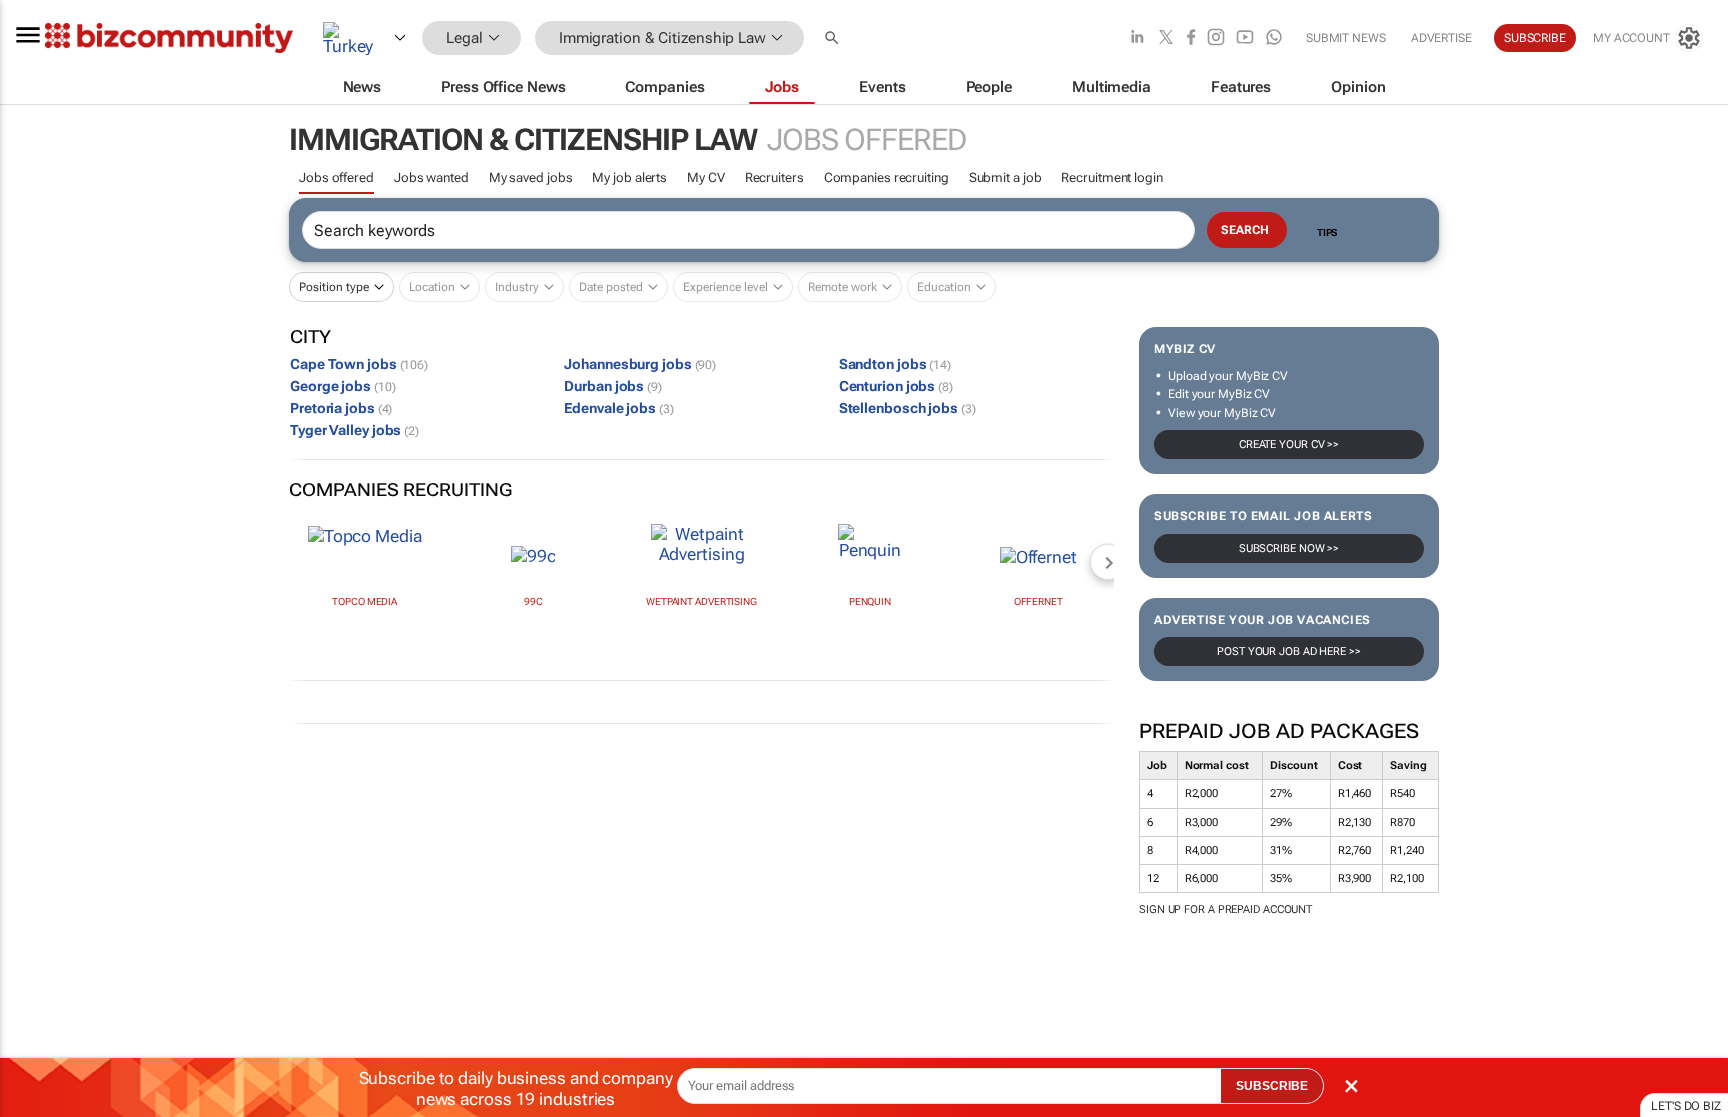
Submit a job (1005, 177)
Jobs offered (336, 177)
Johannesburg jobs (640, 364)
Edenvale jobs (618, 408)
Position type (334, 287)
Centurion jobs (896, 386)
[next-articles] (1108, 562)
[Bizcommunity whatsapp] (1274, 38)
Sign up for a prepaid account (1225, 909)
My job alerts (629, 177)
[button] (834, 38)
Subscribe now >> (1289, 548)
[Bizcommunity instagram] (1216, 38)
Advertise (1441, 38)
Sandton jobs (895, 364)
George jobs (342, 386)
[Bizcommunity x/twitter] (1166, 38)
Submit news (1346, 38)
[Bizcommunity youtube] (1245, 38)
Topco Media (364, 601)
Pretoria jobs (341, 408)
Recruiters (774, 177)
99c (533, 601)
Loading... (38, 976)
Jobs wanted (431, 177)
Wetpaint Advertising (701, 601)
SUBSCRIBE (1272, 1086)
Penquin (870, 601)
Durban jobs (613, 386)
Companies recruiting (886, 177)
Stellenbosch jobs (907, 408)
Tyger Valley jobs (354, 430)
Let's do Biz (1686, 1106)
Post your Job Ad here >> (1289, 651)
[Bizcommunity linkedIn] (1137, 38)
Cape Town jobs (359, 364)
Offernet (1038, 601)
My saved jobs (531, 177)
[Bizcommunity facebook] (1191, 38)
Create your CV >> (1289, 444)
